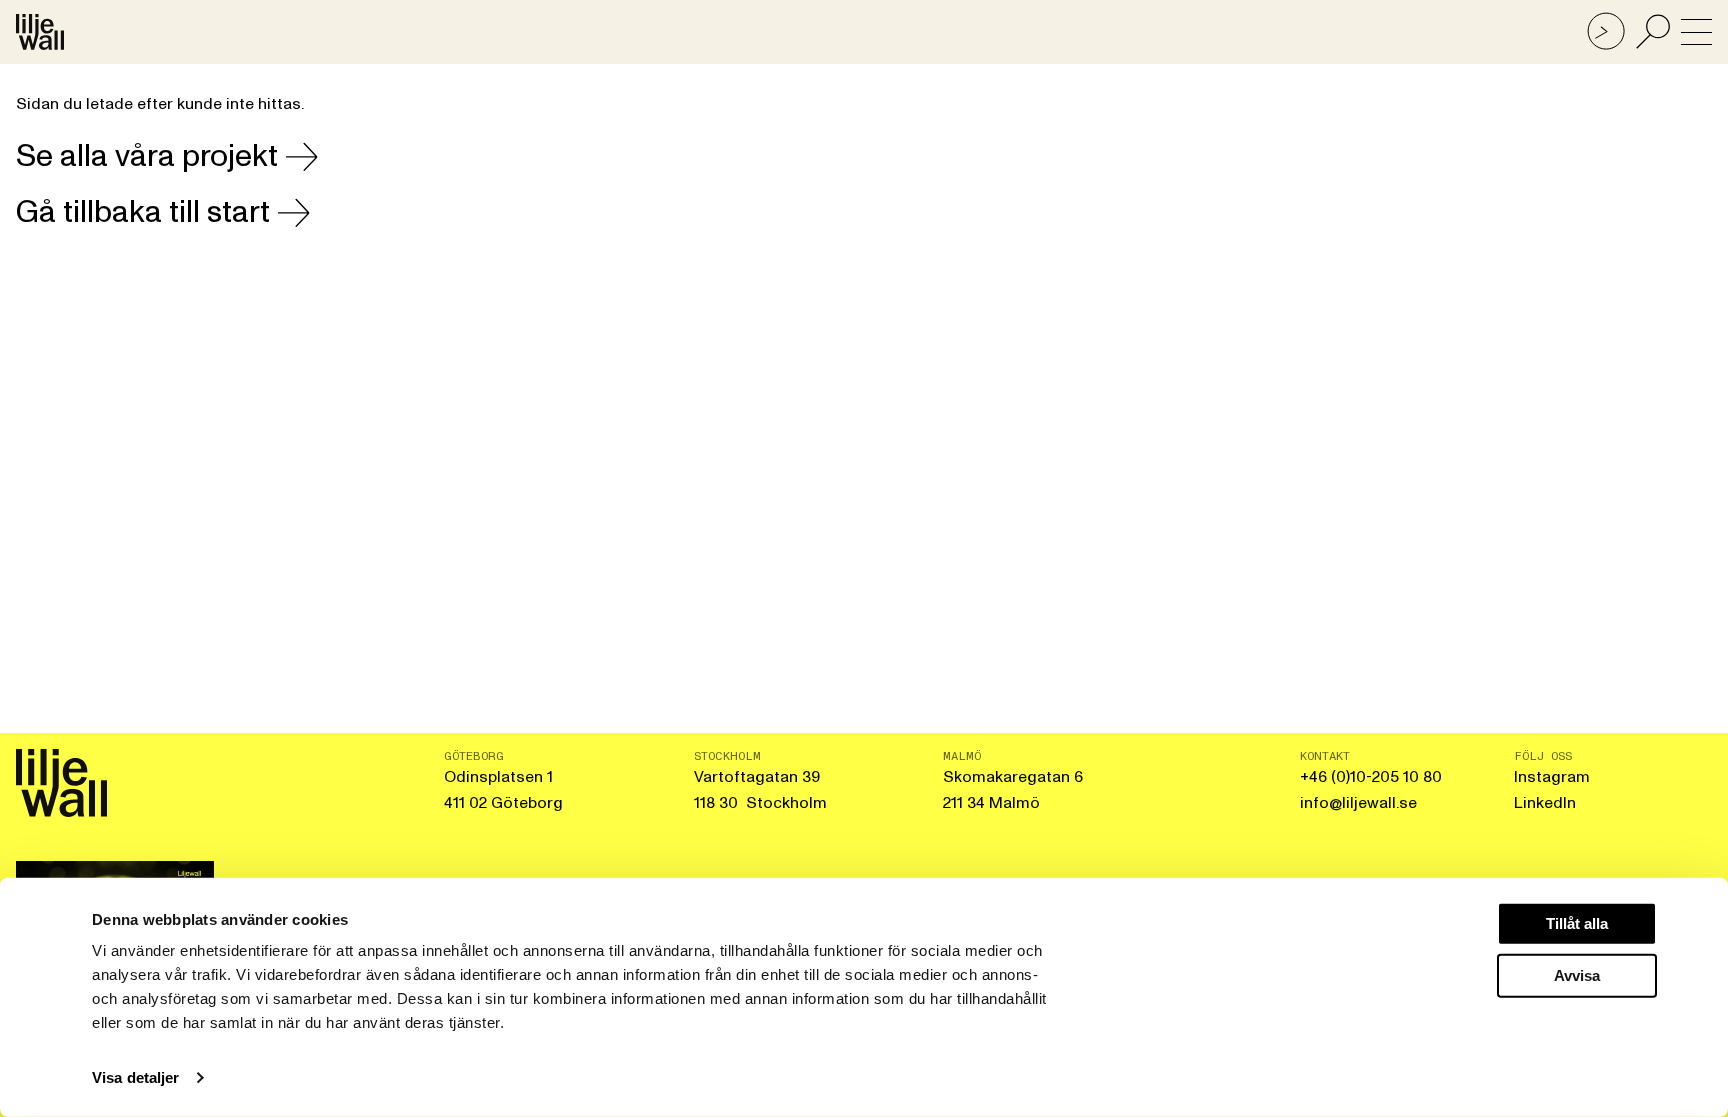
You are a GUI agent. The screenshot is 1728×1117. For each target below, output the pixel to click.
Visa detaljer (135, 1077)
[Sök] (1653, 32)
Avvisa (1577, 974)
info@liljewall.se (1358, 803)
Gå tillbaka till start (143, 212)
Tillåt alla (1577, 923)
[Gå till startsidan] (40, 32)
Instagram (1552, 777)
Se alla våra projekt (147, 156)
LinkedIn (1545, 803)
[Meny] (1696, 32)
